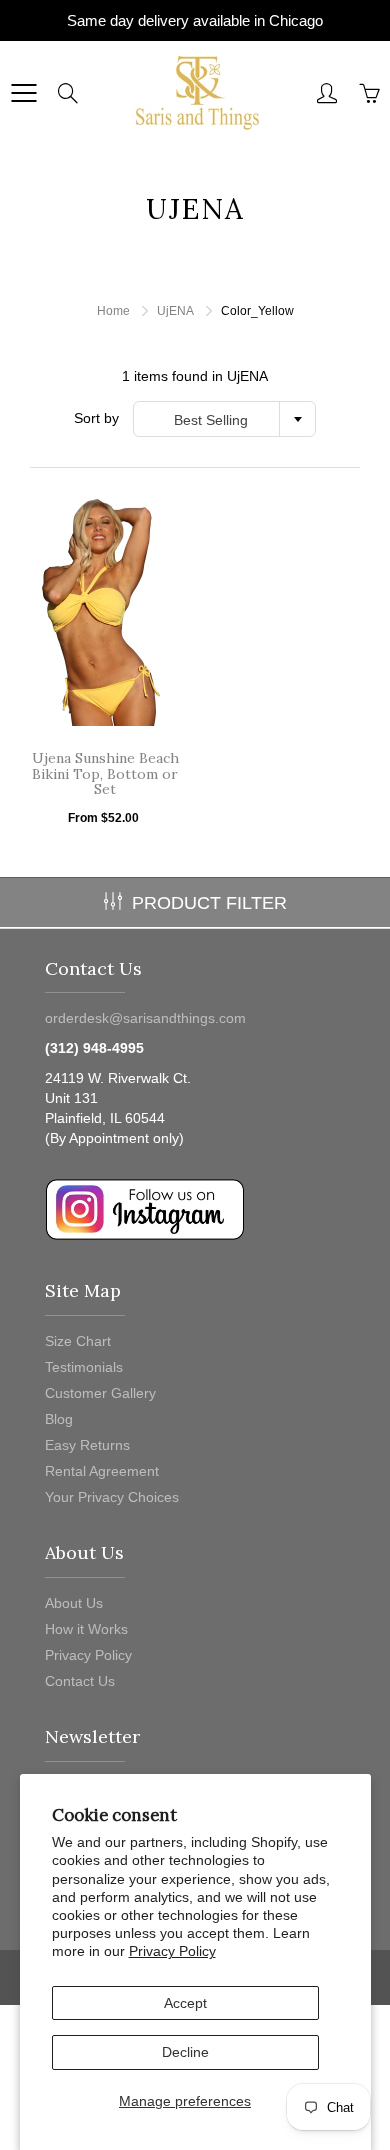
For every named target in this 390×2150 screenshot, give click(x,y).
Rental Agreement (102, 1471)
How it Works (86, 1629)
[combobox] (224, 419)
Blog (59, 1419)
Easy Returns (87, 1445)
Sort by (96, 418)
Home (113, 311)
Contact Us (80, 1681)
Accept (185, 2003)
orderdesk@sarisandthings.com (145, 1018)
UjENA (175, 311)
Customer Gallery (100, 1393)
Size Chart (78, 1341)
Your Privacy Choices (112, 1497)
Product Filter (209, 903)
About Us (74, 1603)
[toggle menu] (23, 93)
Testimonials (84, 1367)
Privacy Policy (172, 1951)
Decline (185, 2052)
